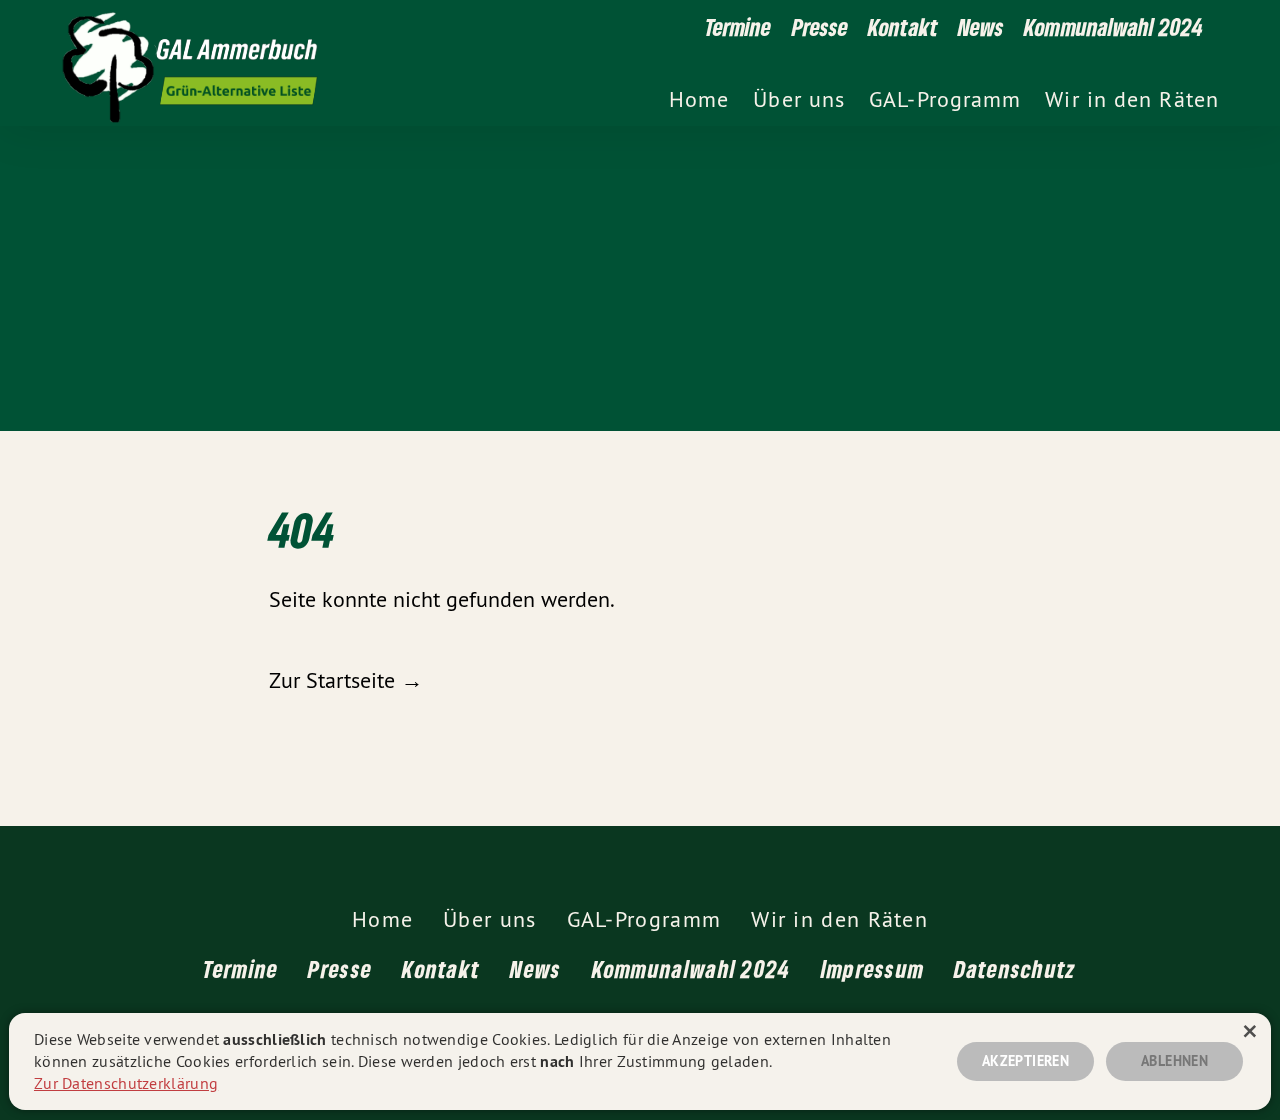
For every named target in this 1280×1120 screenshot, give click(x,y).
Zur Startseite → (346, 680)
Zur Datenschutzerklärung (126, 1083)
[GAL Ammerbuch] (539, 63)
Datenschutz (1015, 968)
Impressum (873, 968)
